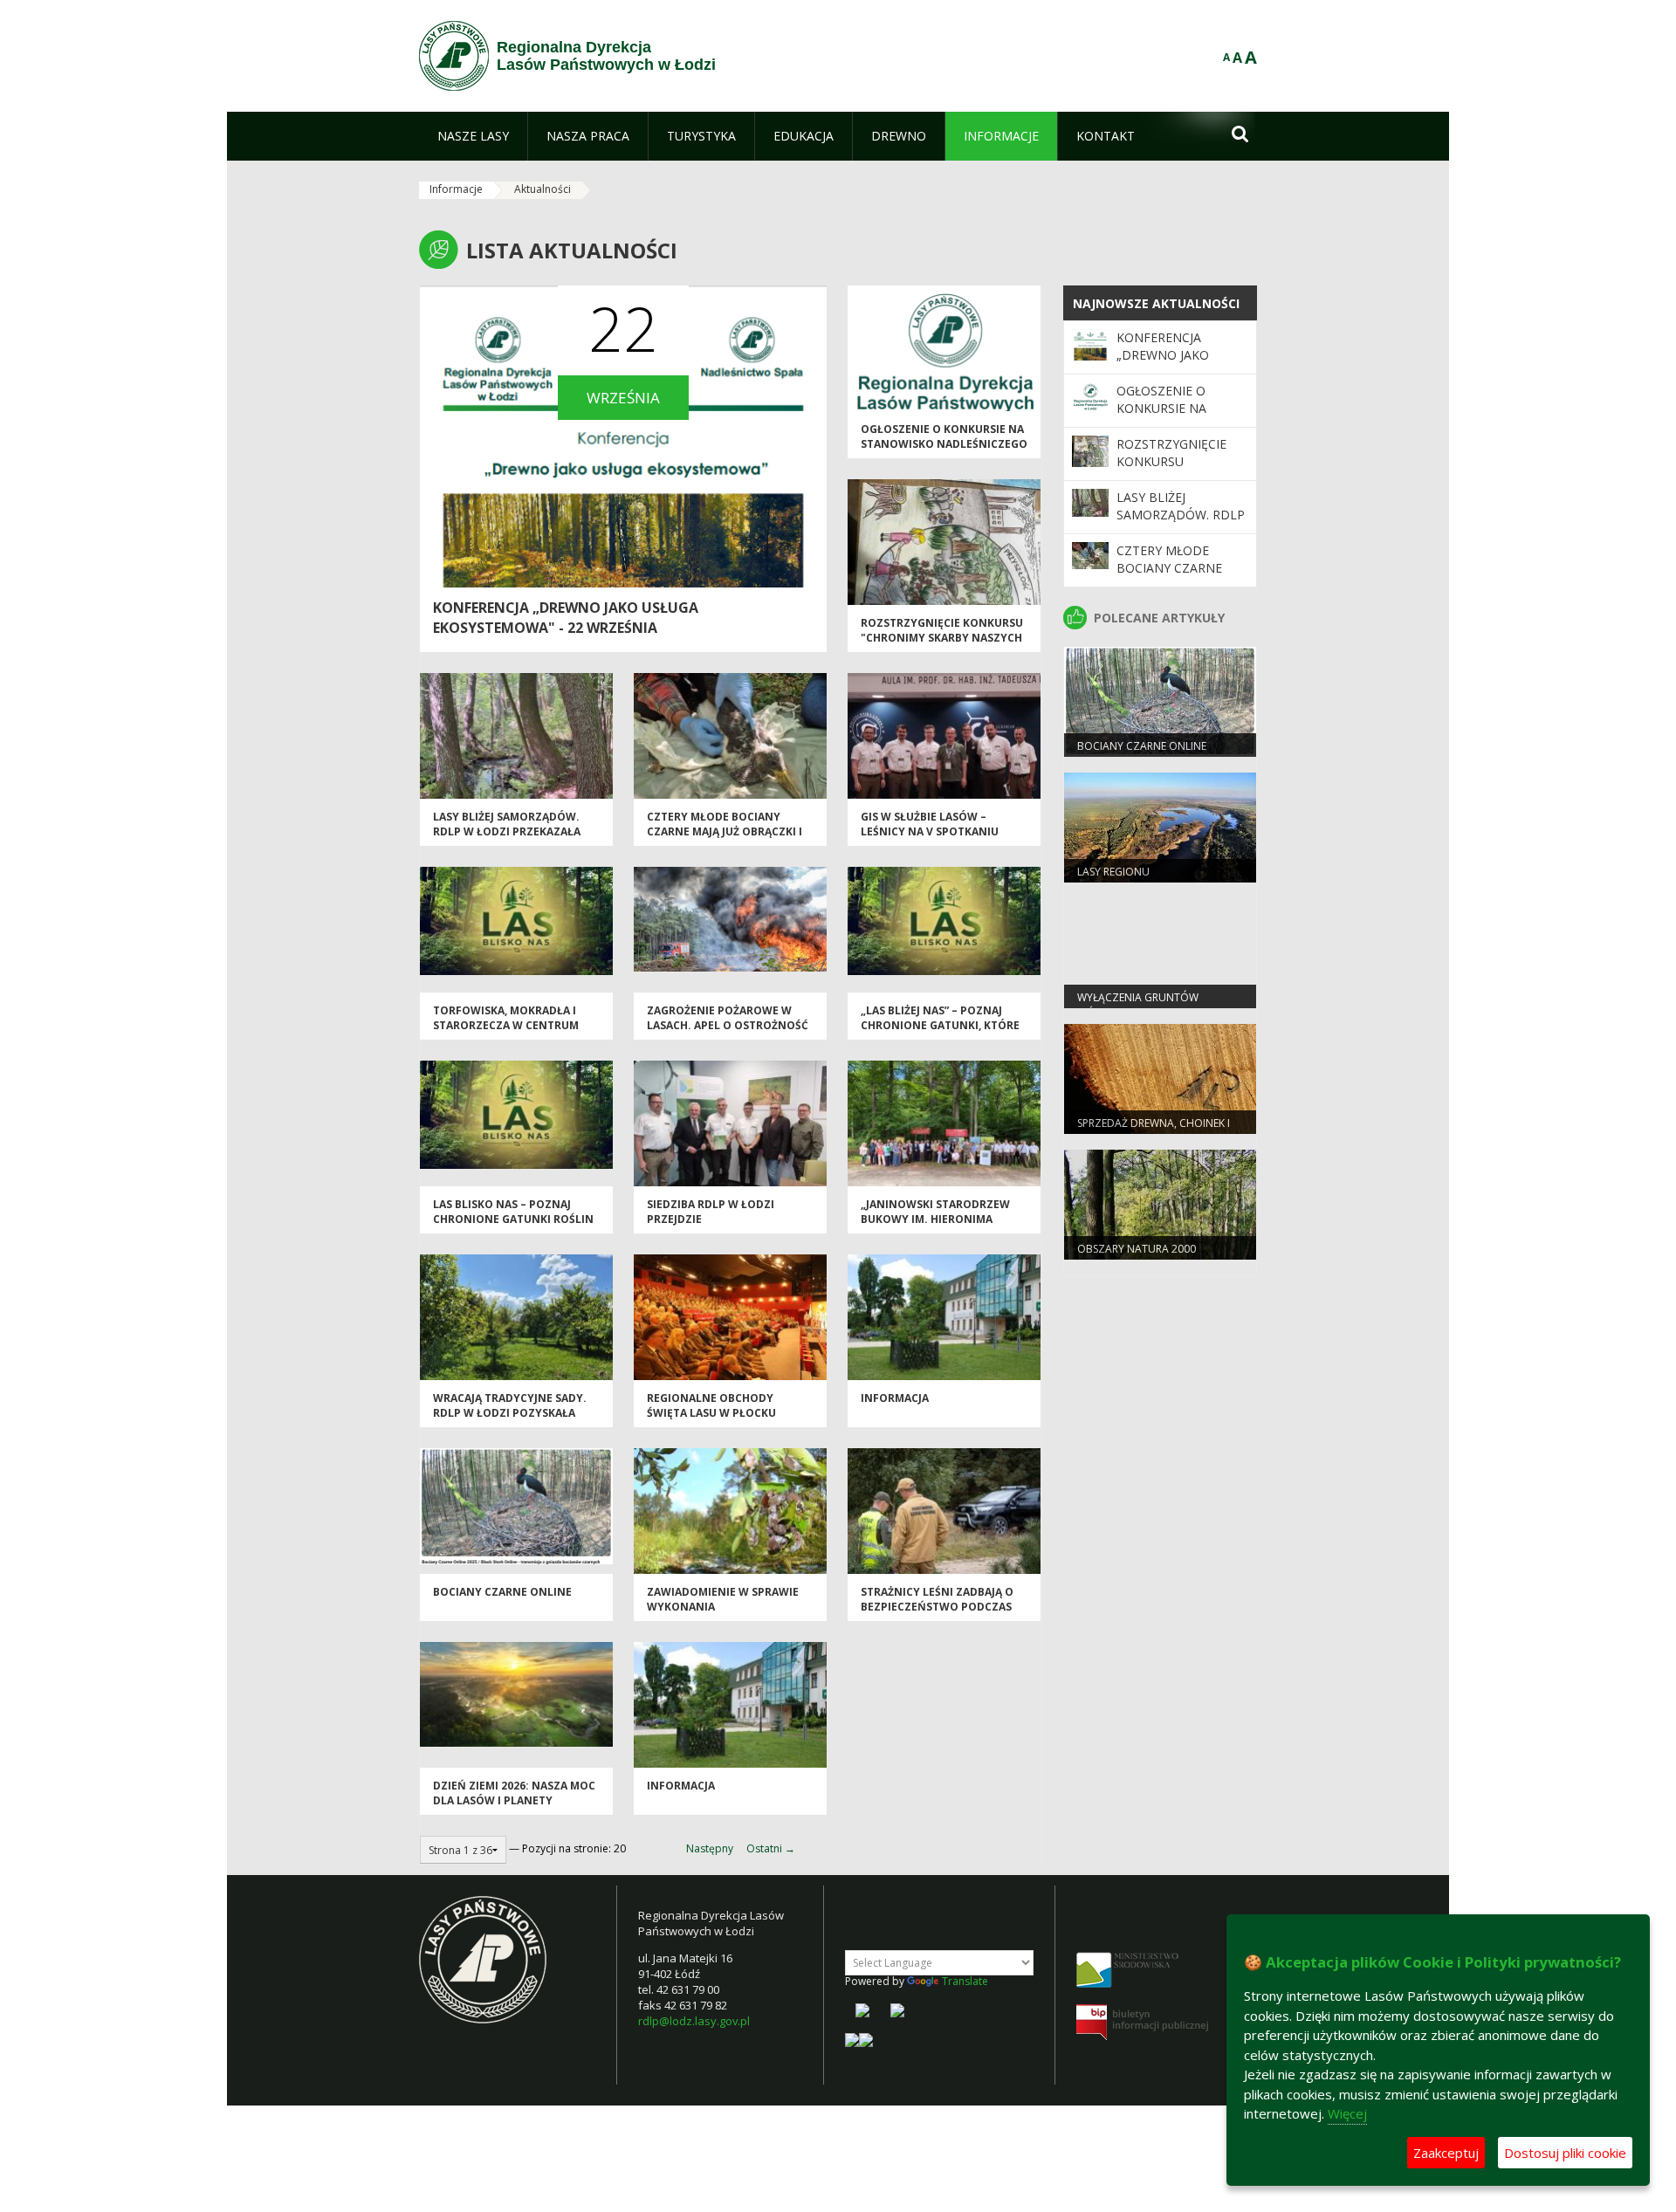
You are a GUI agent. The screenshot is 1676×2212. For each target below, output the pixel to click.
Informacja (895, 1398)
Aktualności (543, 189)
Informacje (456, 189)
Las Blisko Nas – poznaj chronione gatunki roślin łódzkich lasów (513, 1219)
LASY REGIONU (1113, 872)
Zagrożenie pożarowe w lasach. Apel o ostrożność (728, 1018)
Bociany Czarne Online (502, 1592)
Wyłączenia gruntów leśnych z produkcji (1138, 1005)
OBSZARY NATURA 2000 (1137, 1249)
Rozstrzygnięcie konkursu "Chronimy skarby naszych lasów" (942, 638)
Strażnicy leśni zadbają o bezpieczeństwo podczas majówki (937, 1607)
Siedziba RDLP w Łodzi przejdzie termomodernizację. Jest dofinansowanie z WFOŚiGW (730, 1227)
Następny (710, 1848)
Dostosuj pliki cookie (1565, 2153)
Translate (965, 1981)
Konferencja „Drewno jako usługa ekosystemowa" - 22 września (566, 618)
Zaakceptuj (1446, 2153)
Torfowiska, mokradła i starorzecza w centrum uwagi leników (506, 1026)
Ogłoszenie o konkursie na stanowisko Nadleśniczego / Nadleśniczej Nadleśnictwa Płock (944, 452)
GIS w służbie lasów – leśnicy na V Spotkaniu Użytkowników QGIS (930, 832)
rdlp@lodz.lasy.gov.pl (694, 2021)
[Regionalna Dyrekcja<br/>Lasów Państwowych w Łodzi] (454, 56)
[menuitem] (473, 136)
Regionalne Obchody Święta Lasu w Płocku (711, 1405)
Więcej (1347, 2113)
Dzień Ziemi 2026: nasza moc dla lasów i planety (514, 1793)
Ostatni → (771, 1848)
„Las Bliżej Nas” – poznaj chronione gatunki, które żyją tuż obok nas (940, 1026)
